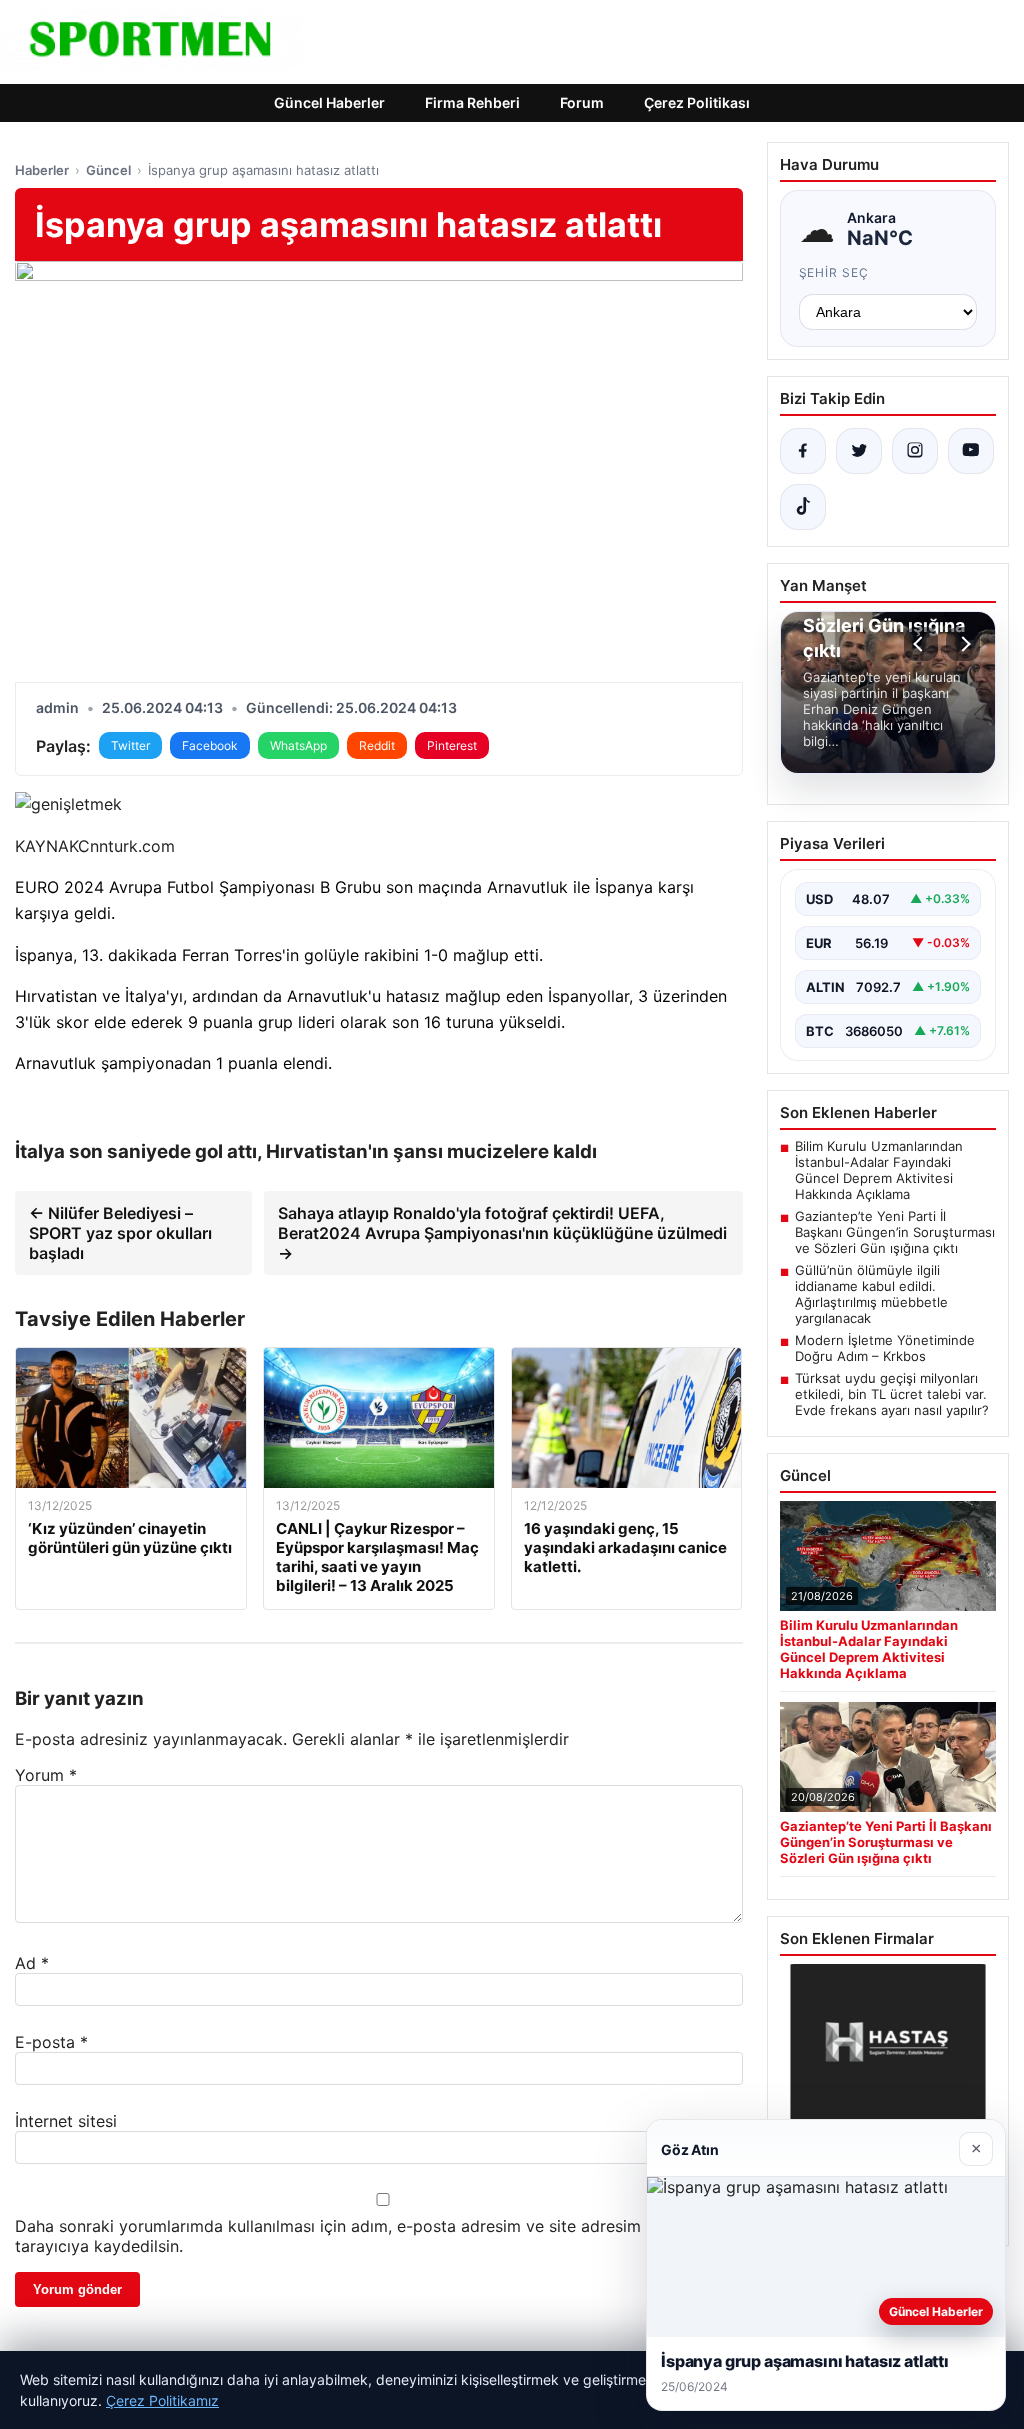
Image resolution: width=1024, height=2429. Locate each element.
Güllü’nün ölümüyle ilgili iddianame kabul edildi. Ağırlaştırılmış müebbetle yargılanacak (871, 1294)
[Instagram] (915, 451)
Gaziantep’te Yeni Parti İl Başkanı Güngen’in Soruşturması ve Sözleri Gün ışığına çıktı (895, 1232)
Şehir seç (834, 272)
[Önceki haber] (921, 644)
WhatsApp (298, 745)
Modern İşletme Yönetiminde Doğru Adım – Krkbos (885, 1348)
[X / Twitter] (859, 451)
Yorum (46, 1775)
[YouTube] (971, 451)
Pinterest (452, 745)
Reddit (377, 745)
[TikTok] (803, 507)
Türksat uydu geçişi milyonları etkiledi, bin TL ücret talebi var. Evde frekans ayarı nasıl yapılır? (892, 1394)
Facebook (210, 745)
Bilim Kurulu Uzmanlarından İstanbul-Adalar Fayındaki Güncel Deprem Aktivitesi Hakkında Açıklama (879, 1170)
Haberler (42, 170)
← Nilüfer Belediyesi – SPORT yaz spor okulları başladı (120, 1233)
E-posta (51, 2042)
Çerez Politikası (697, 102)
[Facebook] (803, 451)
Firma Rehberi (472, 102)
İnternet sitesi (66, 2121)
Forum (582, 102)
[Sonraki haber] (963, 644)
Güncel (108, 170)
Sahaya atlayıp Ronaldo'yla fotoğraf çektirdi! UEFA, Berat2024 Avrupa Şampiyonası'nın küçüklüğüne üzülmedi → (502, 1233)
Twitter (130, 745)
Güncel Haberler (329, 102)
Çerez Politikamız (162, 2400)
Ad (32, 1963)
